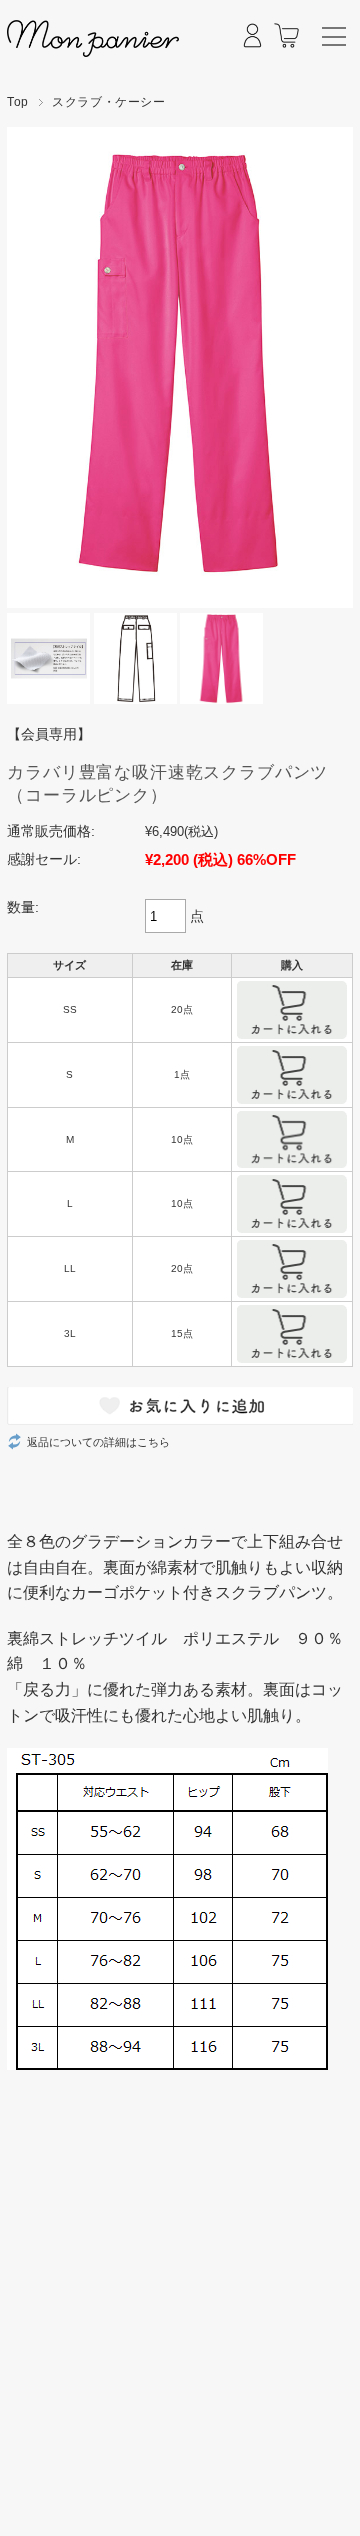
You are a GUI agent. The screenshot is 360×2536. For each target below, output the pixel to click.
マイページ (252, 49)
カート (286, 49)
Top (18, 102)
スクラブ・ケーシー (109, 102)
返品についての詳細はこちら (98, 1442)
